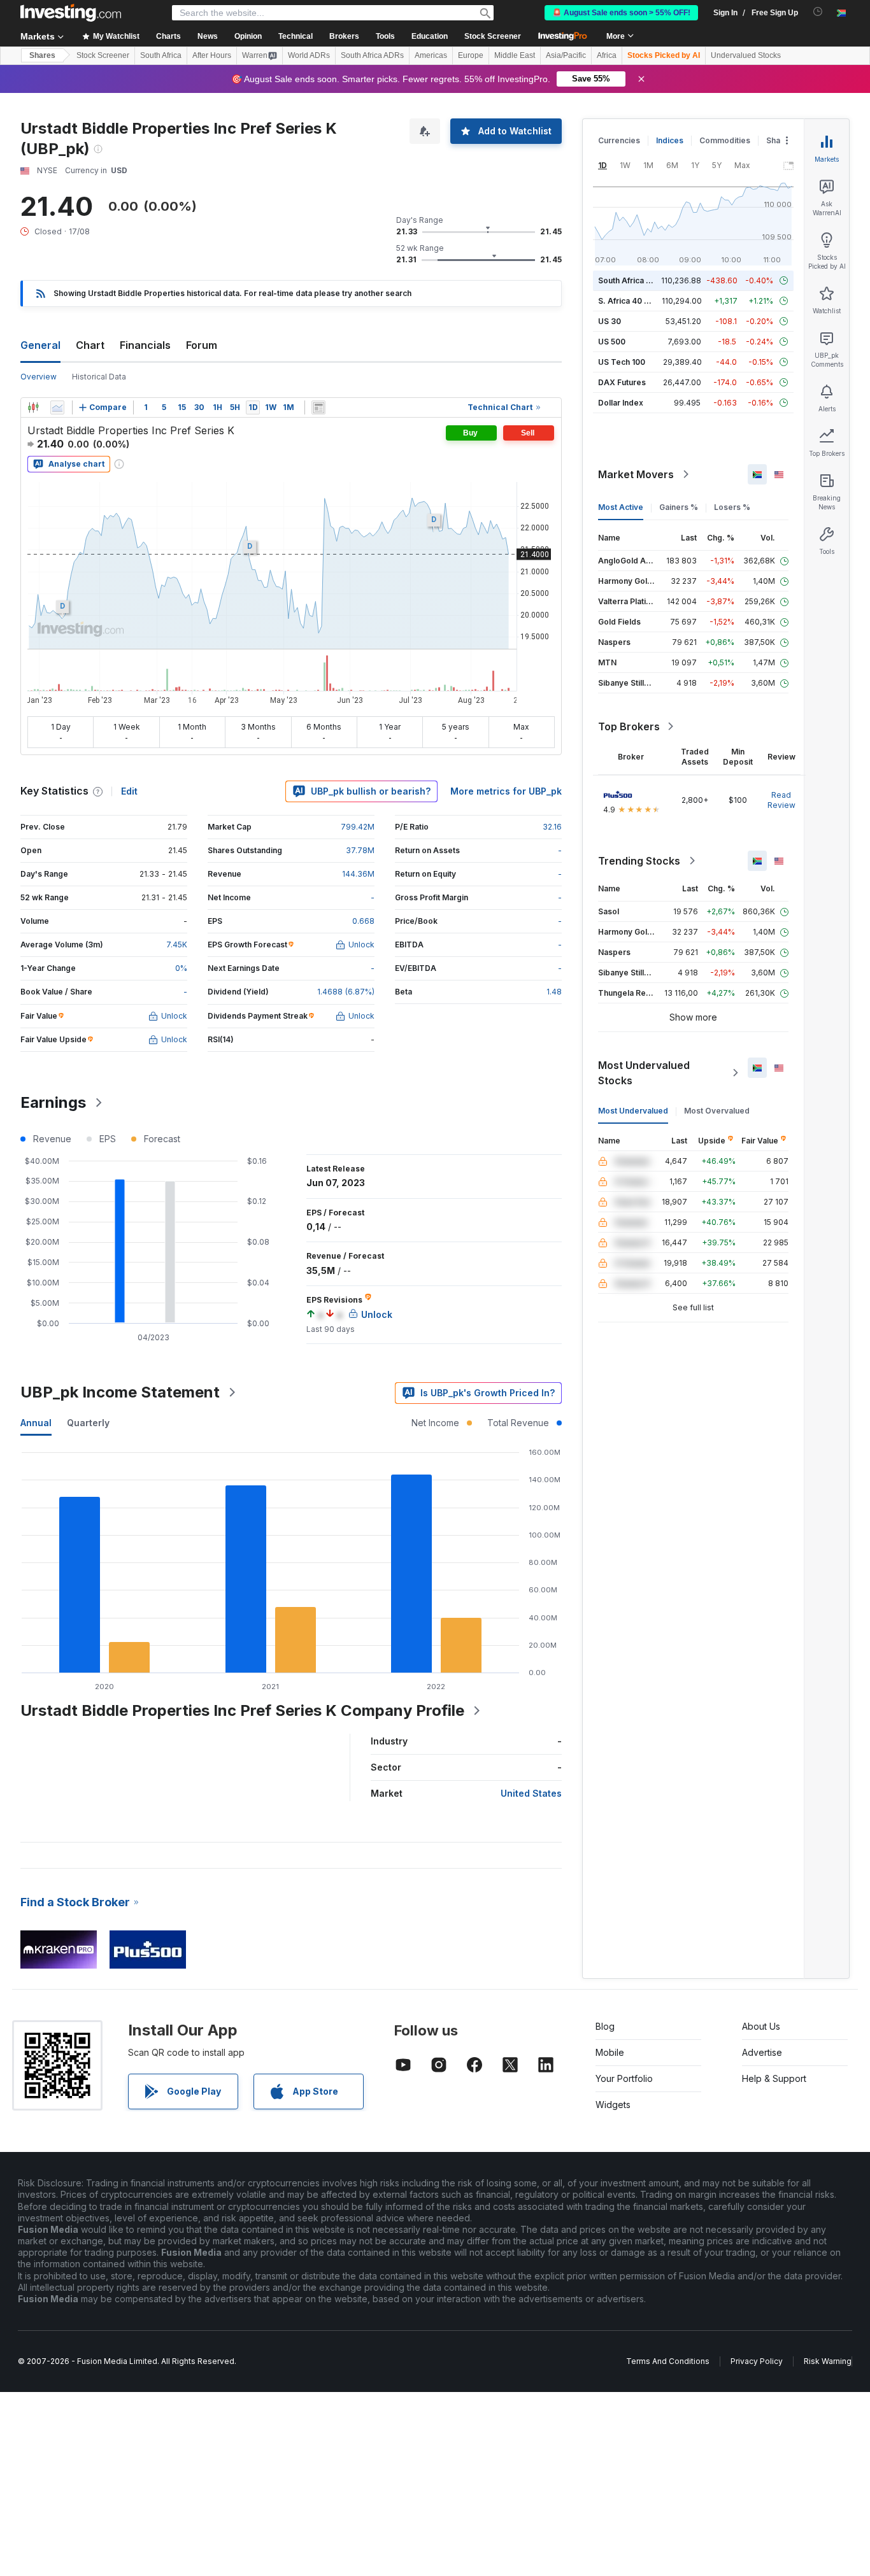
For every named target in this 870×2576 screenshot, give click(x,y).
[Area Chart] (57, 407)
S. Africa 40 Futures (635, 301)
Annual (36, 1423)
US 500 (612, 342)
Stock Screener (493, 36)
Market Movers (636, 474)
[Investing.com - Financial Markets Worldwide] (71, 13)
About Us (761, 2026)
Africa (607, 55)
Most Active (621, 507)
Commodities (725, 140)
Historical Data (99, 377)
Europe (471, 55)
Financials (145, 345)
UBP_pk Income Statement (120, 1392)
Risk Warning (828, 2361)
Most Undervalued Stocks (644, 1073)
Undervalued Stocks (746, 55)
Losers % (732, 507)
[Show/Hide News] (318, 407)
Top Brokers (629, 726)
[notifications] (818, 12)
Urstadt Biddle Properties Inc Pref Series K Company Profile (242, 1710)
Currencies (619, 140)
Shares (42, 55)
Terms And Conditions (668, 2361)
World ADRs (309, 55)
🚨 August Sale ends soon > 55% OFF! (621, 13)
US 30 (610, 321)
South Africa (161, 55)
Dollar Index (621, 403)
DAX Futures (622, 382)
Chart (90, 345)
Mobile (610, 2052)
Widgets (613, 2105)
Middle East (515, 55)
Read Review (781, 800)
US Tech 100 (622, 362)
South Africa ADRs (372, 55)
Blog (605, 2026)
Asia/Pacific (566, 55)
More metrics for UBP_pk (506, 791)
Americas (431, 55)
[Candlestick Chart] (33, 407)
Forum (202, 345)
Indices (670, 140)
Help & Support (774, 2078)
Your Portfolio (624, 2078)
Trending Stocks (639, 861)
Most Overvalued (717, 1111)
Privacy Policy (757, 2361)
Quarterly (88, 1423)
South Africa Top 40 (636, 280)
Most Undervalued (633, 1111)
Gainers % (679, 507)
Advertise (762, 2052)
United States (531, 1793)
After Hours (212, 55)
